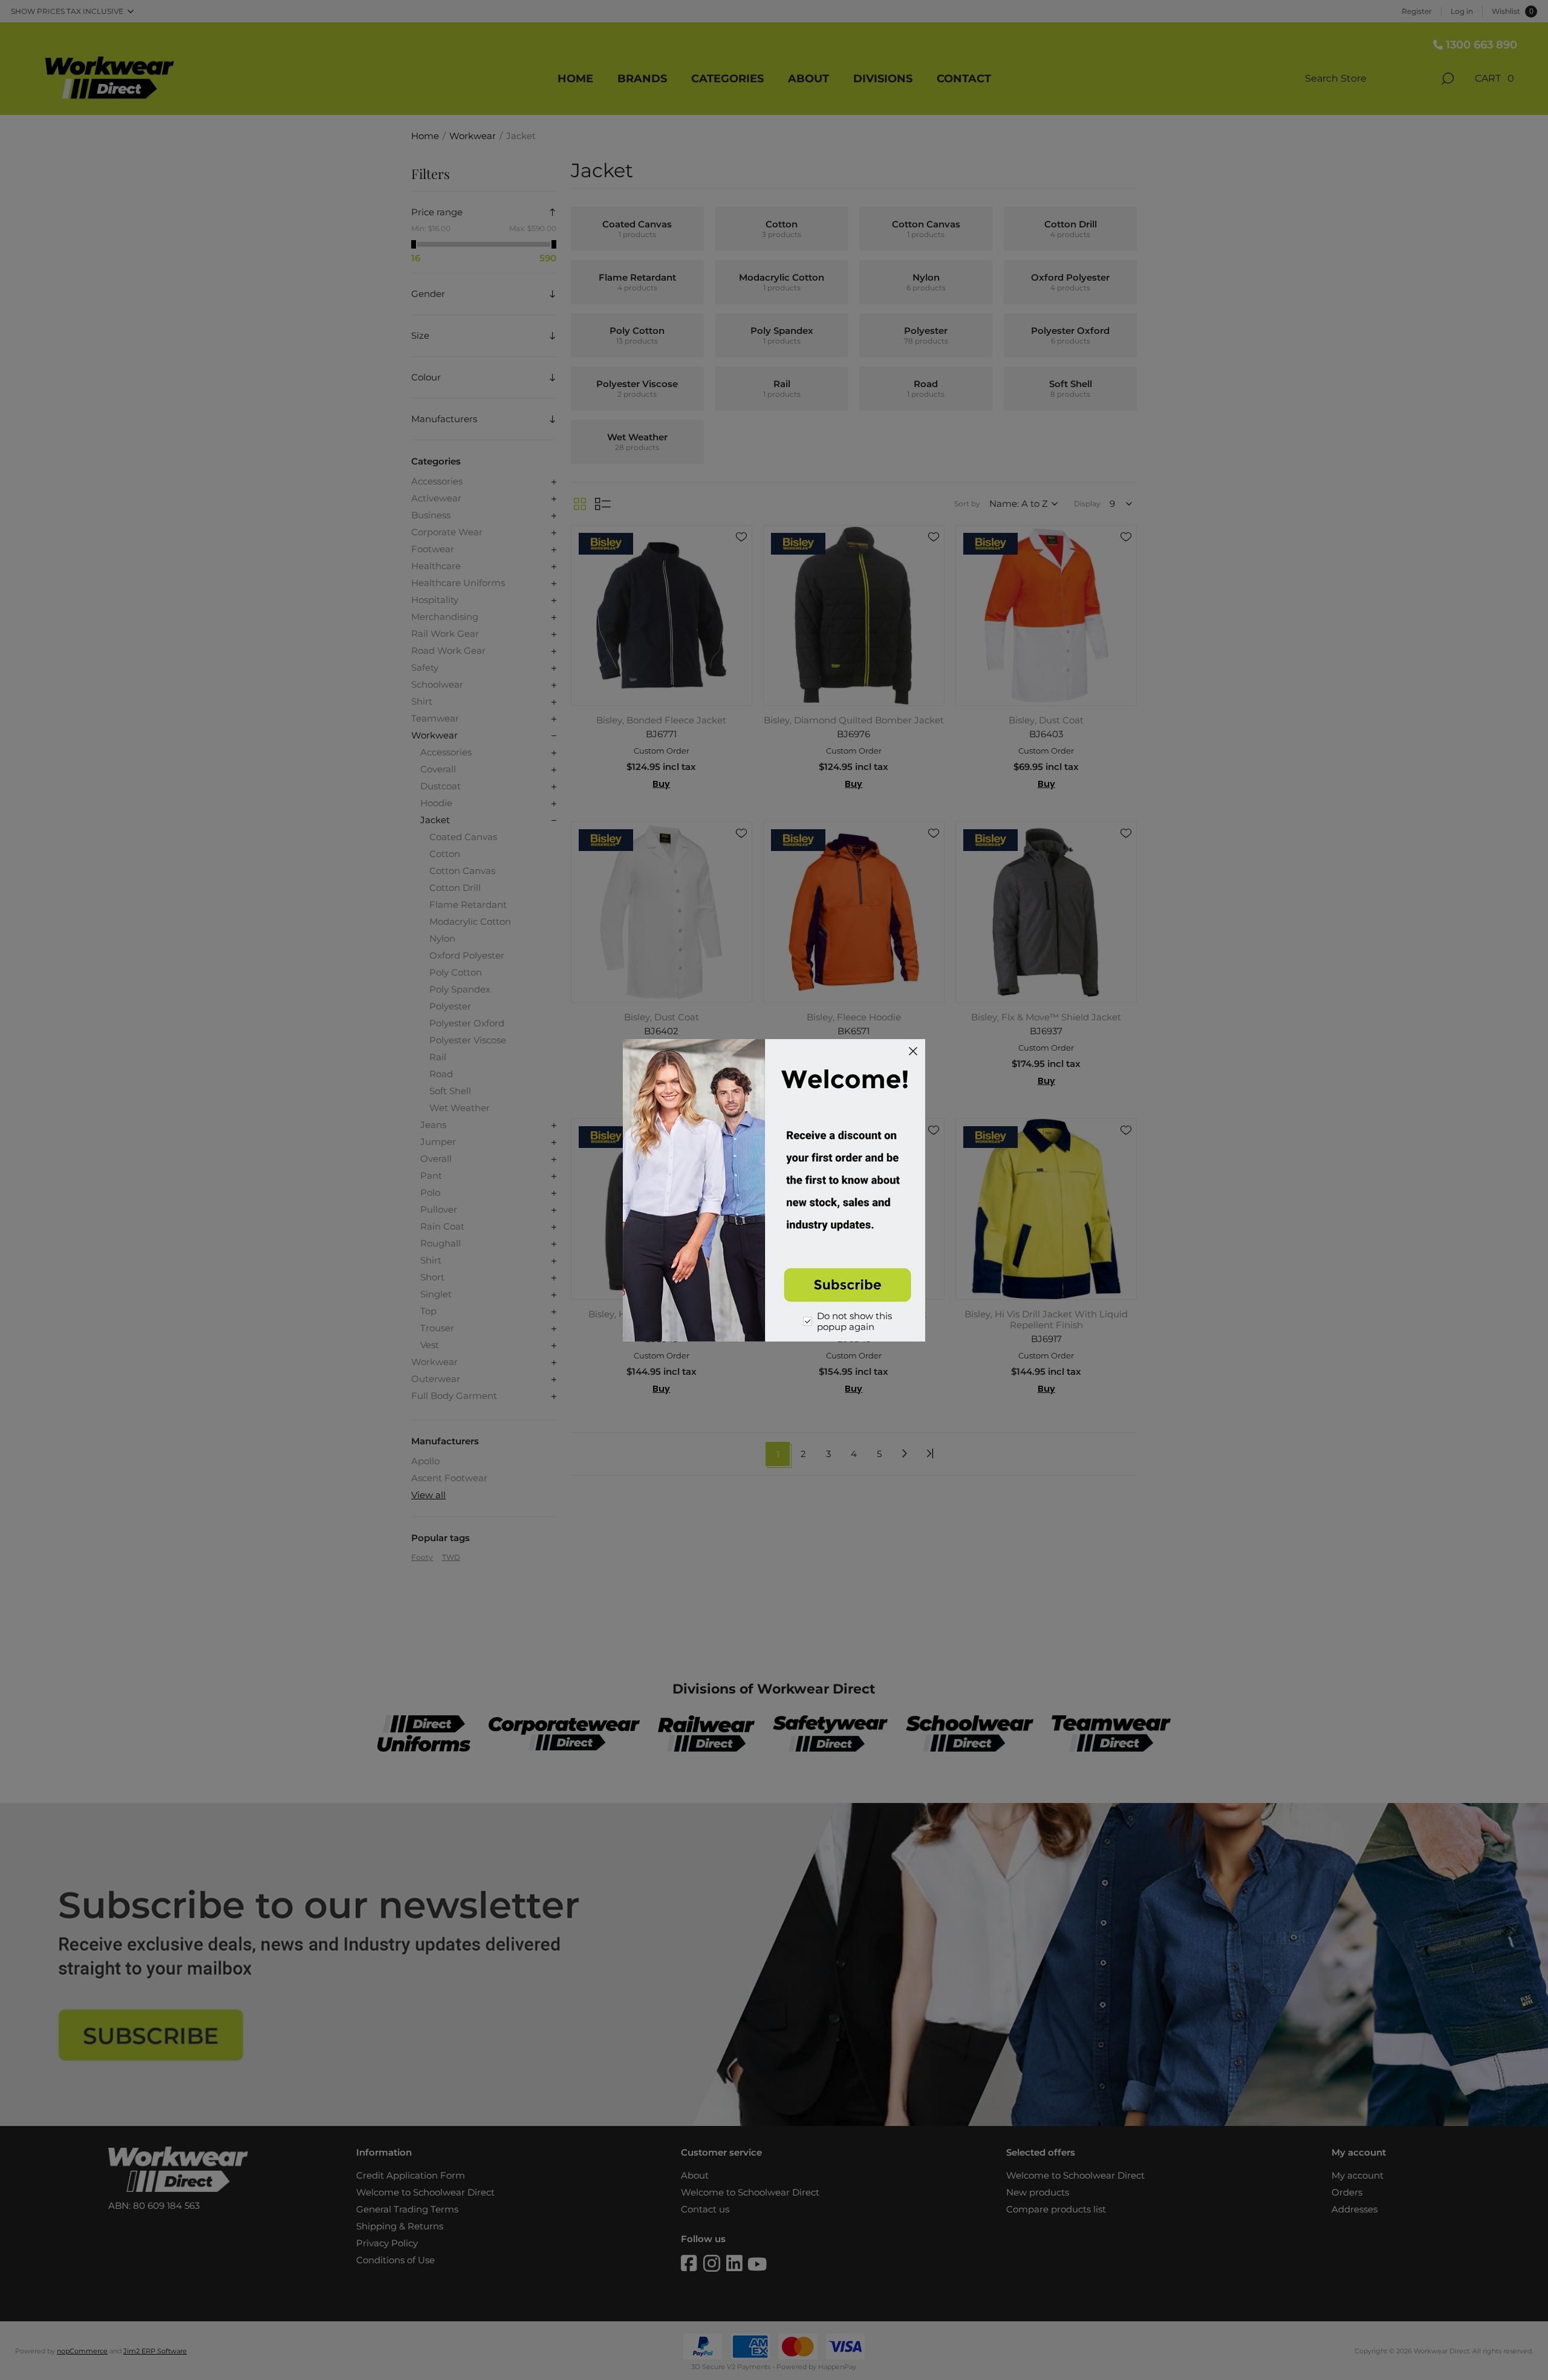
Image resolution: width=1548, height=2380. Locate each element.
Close (913, 1051)
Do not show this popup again (854, 1322)
